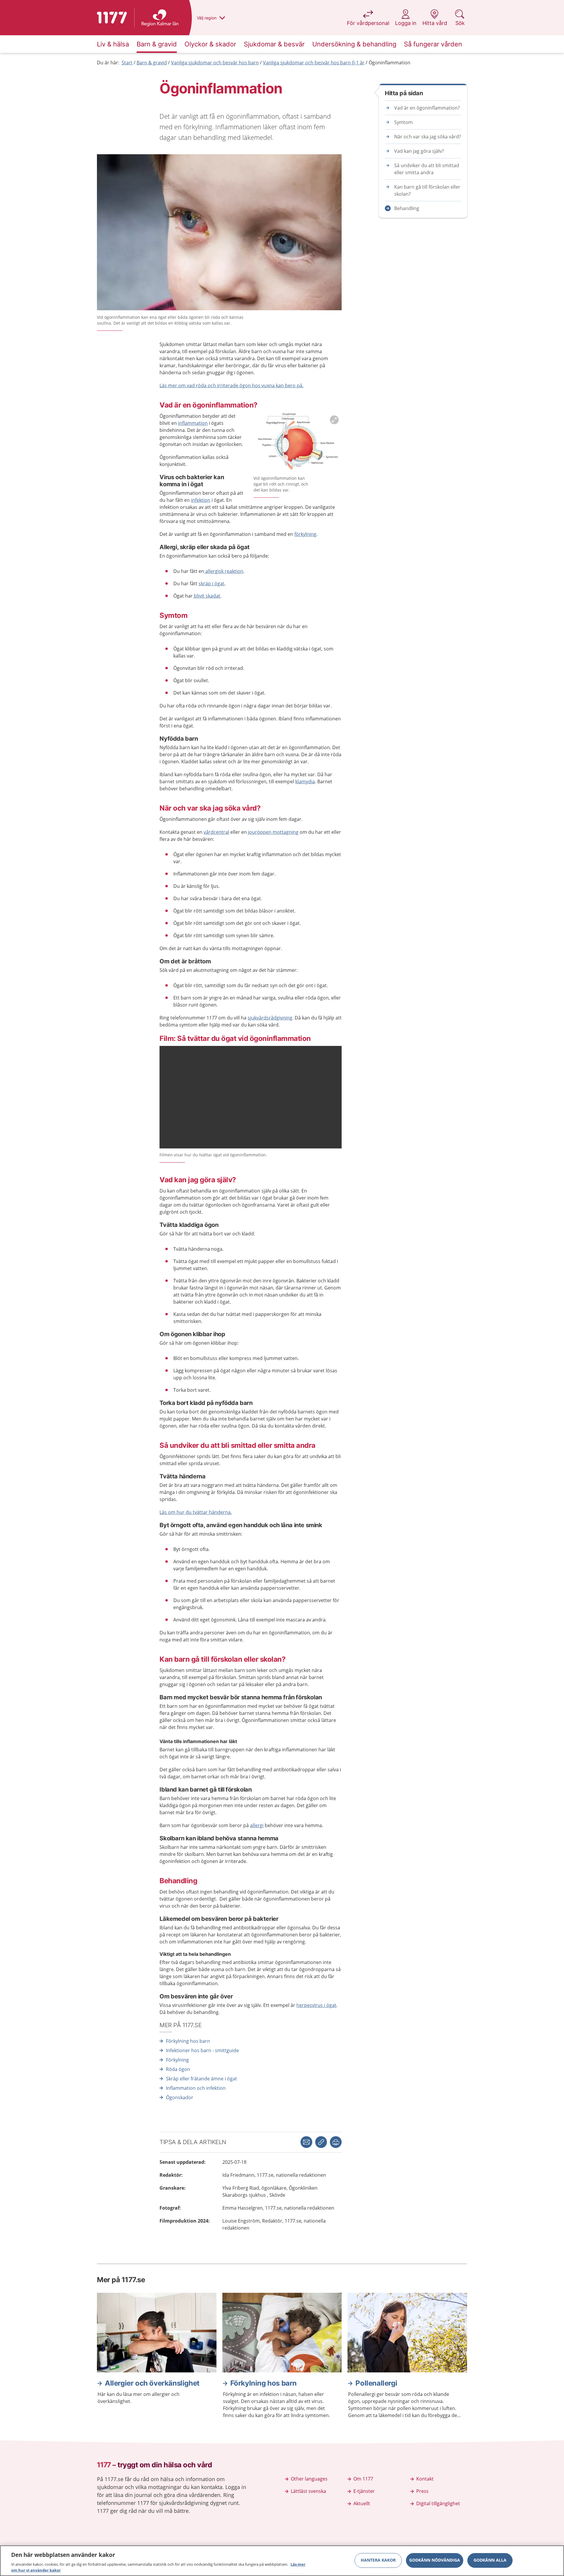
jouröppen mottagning (273, 832)
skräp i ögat (211, 583)
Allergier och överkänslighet (152, 2383)
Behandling (407, 208)
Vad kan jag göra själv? (419, 151)
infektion (201, 500)
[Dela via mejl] (306, 2142)
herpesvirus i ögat (316, 2005)
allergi (257, 1825)
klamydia (305, 781)
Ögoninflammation (390, 63)
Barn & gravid (152, 63)
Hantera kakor (378, 2560)
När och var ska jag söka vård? (428, 137)
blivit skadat (207, 596)
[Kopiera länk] (321, 2142)
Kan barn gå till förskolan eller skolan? (427, 190)
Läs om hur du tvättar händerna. (196, 1512)
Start (127, 63)
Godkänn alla (490, 2560)
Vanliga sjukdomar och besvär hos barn (215, 63)
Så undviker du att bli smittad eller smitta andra (427, 169)
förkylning (305, 534)
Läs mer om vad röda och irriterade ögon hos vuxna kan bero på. (231, 385)
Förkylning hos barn (263, 2383)
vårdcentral (216, 832)
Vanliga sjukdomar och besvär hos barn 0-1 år (314, 63)
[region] (282, 2561)
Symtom (403, 122)
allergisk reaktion (224, 571)
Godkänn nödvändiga (435, 2560)
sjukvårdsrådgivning (270, 1018)
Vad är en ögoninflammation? (427, 108)
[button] (336, 2142)
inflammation (193, 423)
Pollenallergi (376, 2383)
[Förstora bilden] (298, 443)
